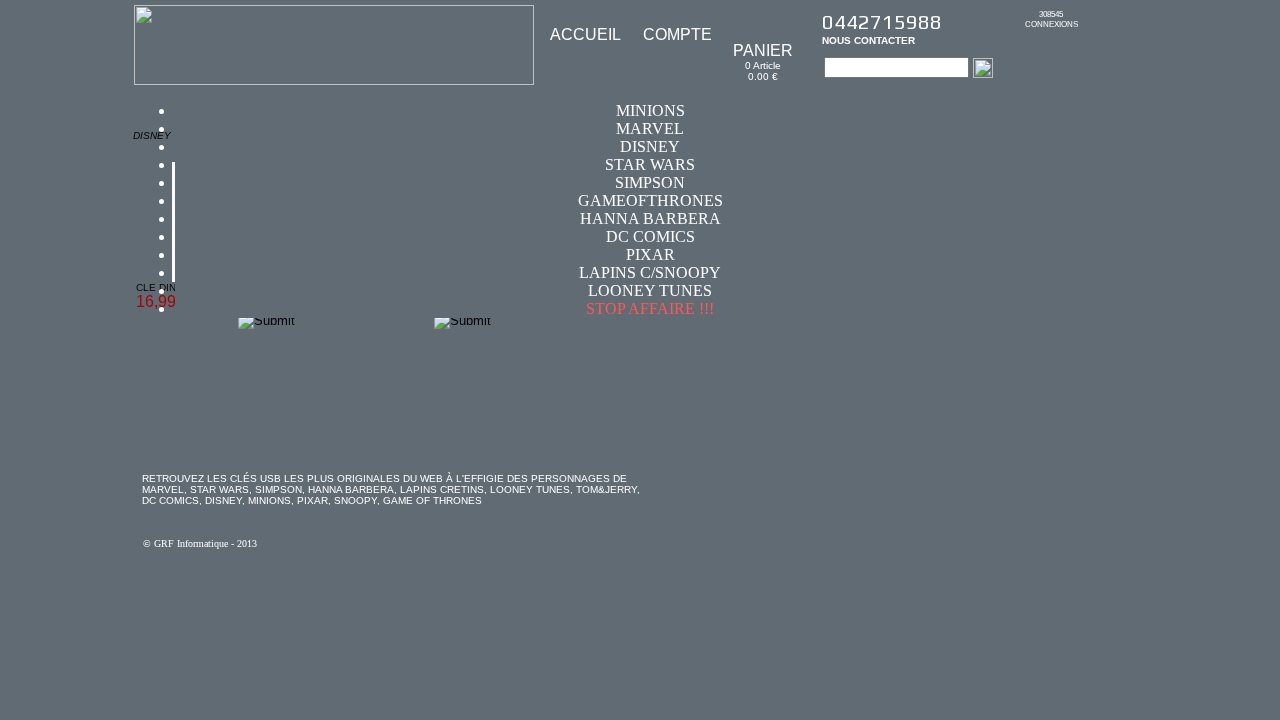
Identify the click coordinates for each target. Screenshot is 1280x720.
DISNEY (650, 146)
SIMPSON (650, 182)
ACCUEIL (585, 34)
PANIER (763, 50)
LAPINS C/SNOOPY (650, 272)
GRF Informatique (191, 543)
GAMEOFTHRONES (650, 200)
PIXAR (650, 254)
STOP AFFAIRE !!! (650, 308)
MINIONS (650, 110)
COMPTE (677, 34)
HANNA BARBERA (650, 218)
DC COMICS (650, 236)
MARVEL (650, 128)
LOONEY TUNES (650, 290)
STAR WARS (650, 164)
